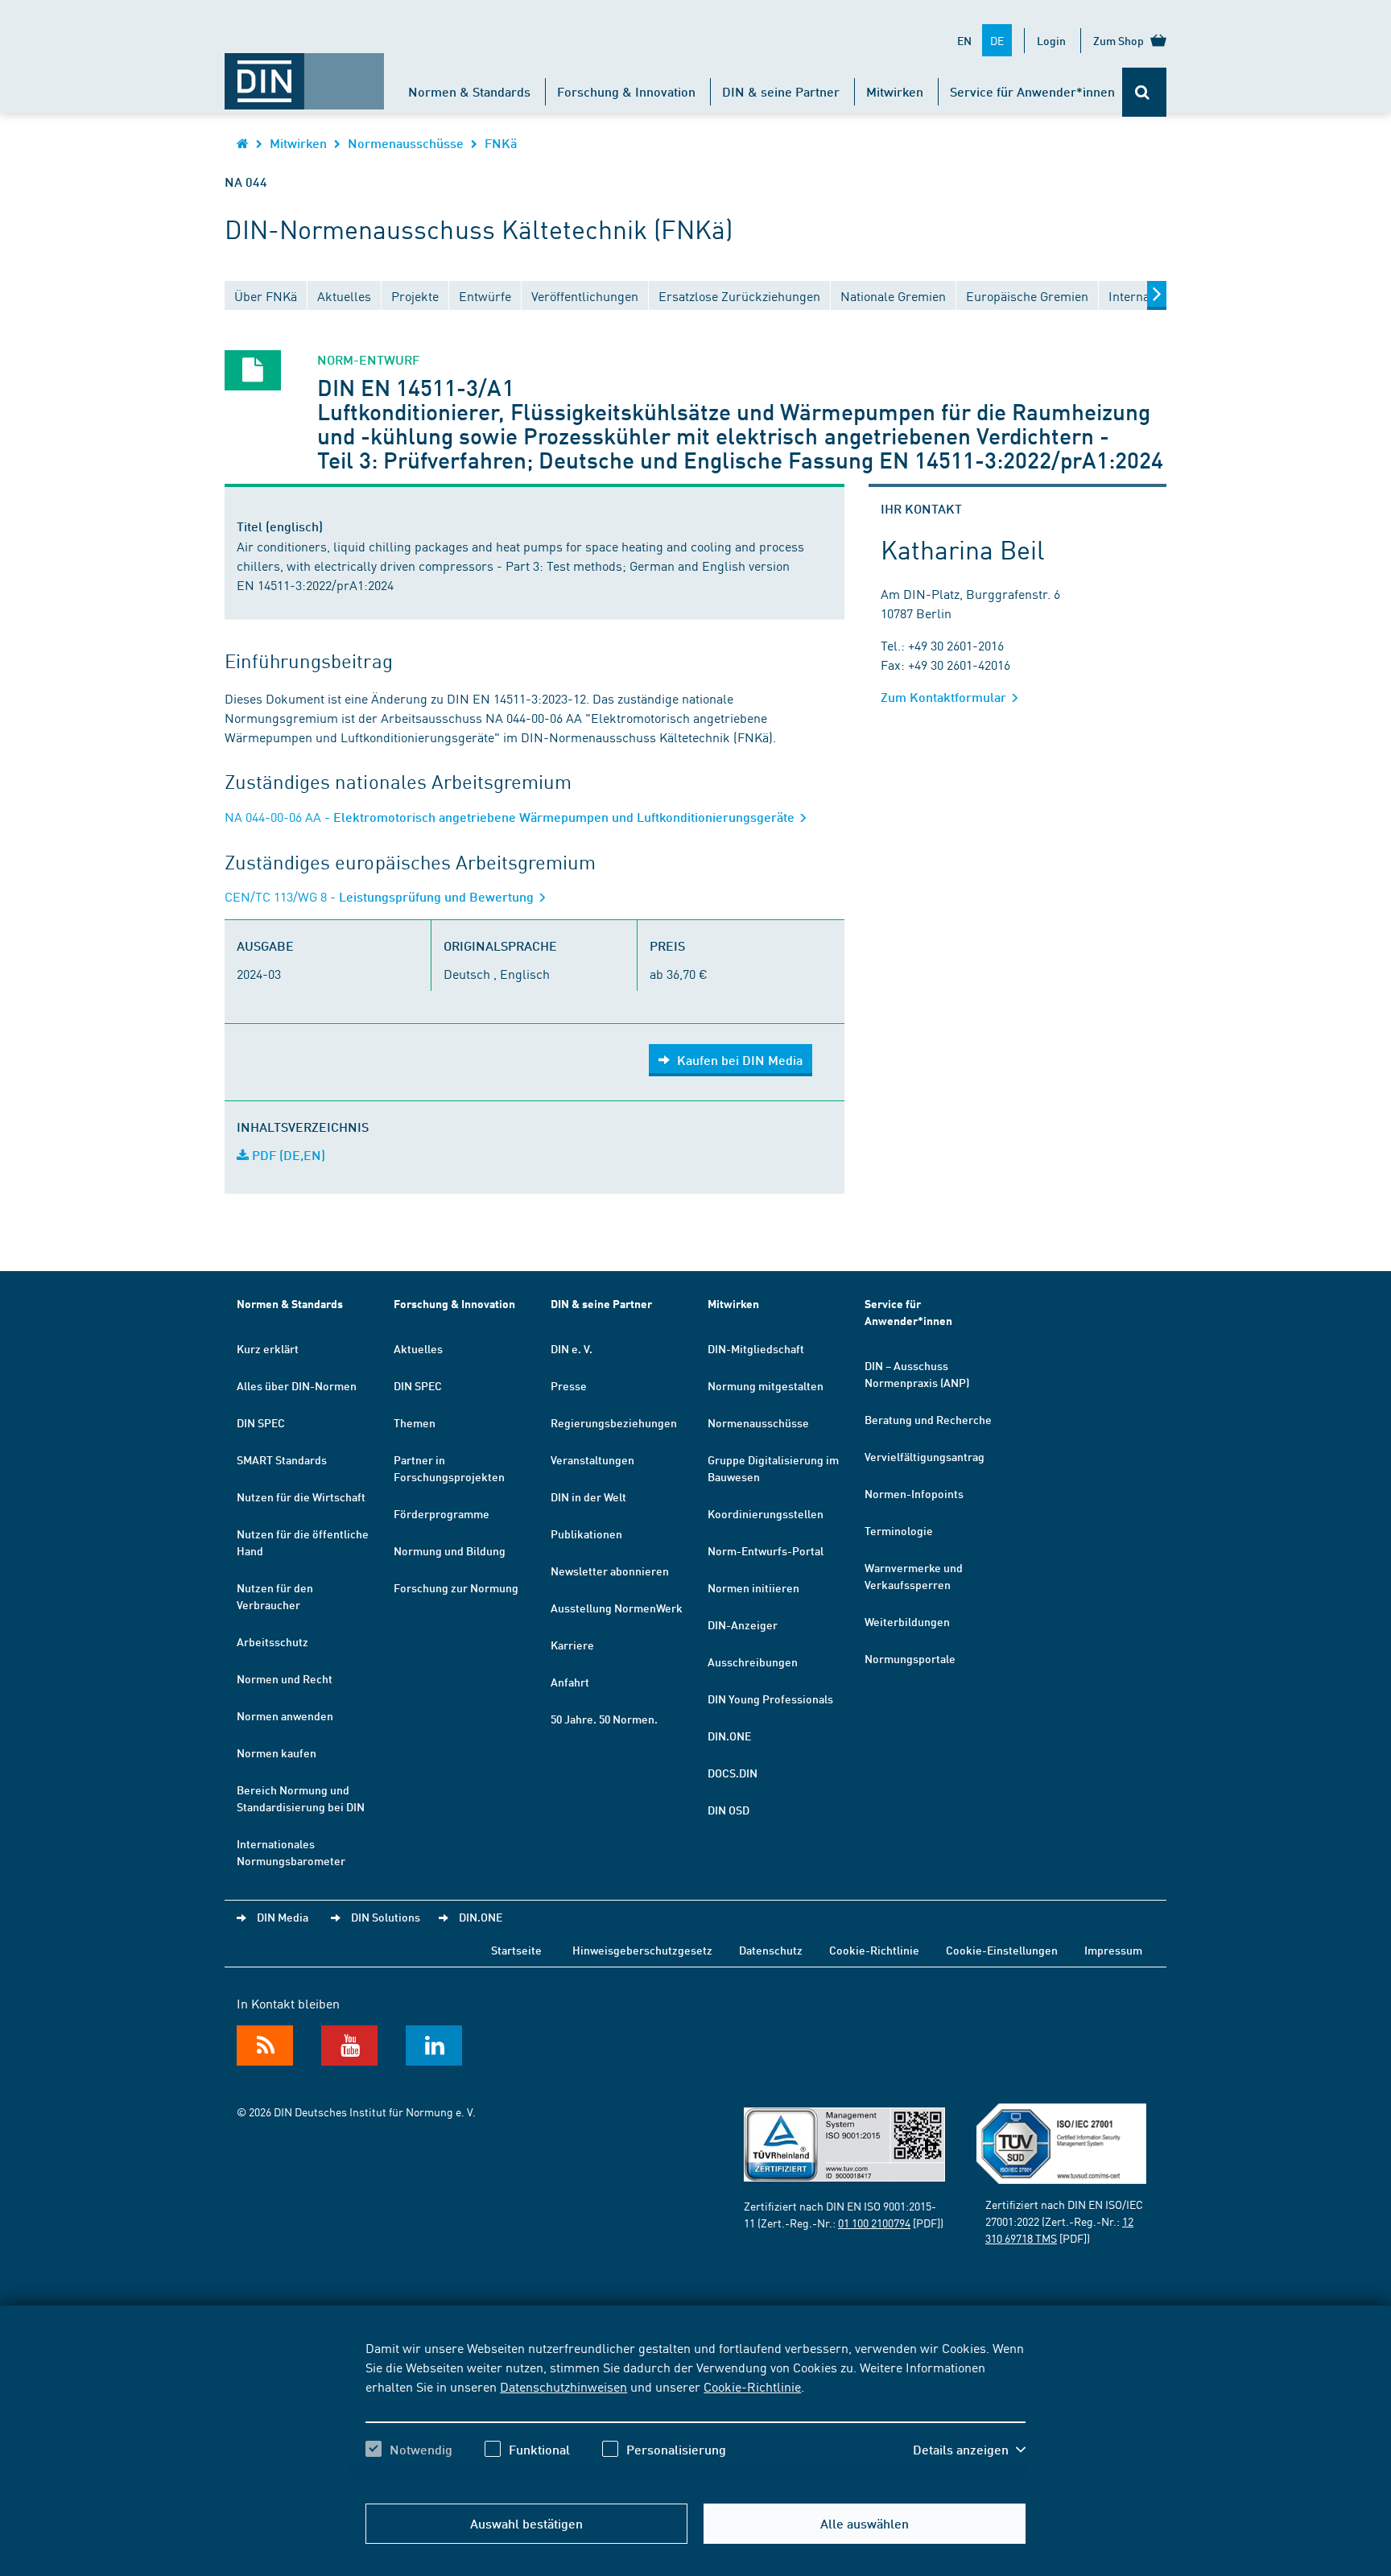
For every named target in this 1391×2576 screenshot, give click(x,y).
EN (964, 40)
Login (1051, 40)
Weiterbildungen (907, 1621)
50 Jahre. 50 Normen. (604, 1719)
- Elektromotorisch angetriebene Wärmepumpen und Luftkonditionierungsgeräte (511, 817)
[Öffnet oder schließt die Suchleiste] (1144, 92)
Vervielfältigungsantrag (925, 1456)
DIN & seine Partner (781, 91)
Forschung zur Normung (456, 1587)
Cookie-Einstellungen (1002, 1950)
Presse (569, 1385)
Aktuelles (418, 1348)
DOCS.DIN (733, 1773)
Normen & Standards (469, 91)
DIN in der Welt (588, 1496)
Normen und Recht (285, 1678)
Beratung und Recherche (928, 1419)
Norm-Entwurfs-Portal (766, 1550)
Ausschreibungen (753, 1662)
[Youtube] (349, 2046)
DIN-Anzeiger (743, 1624)
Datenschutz (771, 1950)
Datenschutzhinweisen (563, 2386)
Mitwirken (895, 91)
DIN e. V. (572, 1348)
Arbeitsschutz (272, 1641)
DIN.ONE (729, 1736)
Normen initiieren (753, 1587)
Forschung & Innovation (626, 91)
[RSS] (265, 2046)
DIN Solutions (386, 1917)
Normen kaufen (277, 1752)
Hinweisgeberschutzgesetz (642, 1950)
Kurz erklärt (268, 1348)
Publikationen (586, 1534)
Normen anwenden (285, 1715)
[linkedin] (434, 2046)
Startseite (516, 1950)
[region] (695, 2413)
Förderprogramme (442, 1513)
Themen (415, 1422)
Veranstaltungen (592, 1459)
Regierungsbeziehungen (614, 1422)
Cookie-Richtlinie (752, 2386)
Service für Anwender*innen (1032, 91)
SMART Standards (282, 1459)
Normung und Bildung (450, 1550)
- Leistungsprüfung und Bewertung (381, 896)
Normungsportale (910, 1658)
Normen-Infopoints (914, 1493)
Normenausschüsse (406, 143)
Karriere (572, 1645)
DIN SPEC (261, 1422)
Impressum (1113, 1950)
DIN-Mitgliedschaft (756, 1348)
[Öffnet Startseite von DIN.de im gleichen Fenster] (304, 73)
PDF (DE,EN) (287, 1155)
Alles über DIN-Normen (297, 1385)
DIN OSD (729, 1810)
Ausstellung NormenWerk (617, 1608)
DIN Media (283, 1917)
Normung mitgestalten (766, 1385)
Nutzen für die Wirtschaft (301, 1496)
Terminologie (899, 1530)
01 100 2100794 (874, 2223)
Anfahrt (570, 1682)
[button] (969, 2450)
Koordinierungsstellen (766, 1513)
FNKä (501, 143)
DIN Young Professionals (770, 1699)
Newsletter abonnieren (610, 1571)
